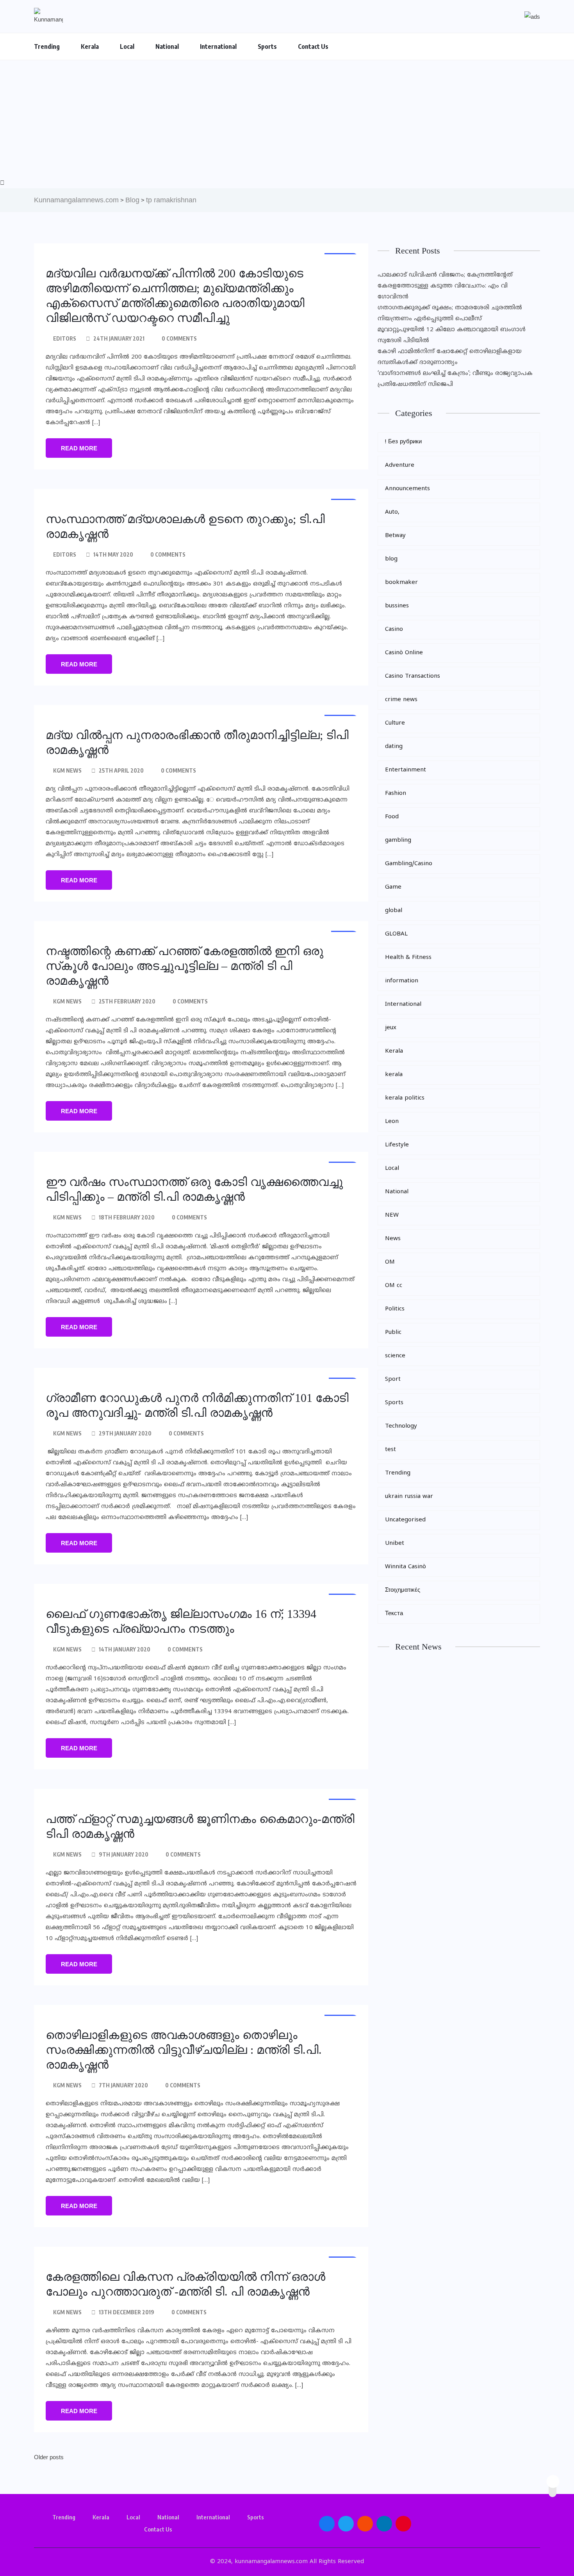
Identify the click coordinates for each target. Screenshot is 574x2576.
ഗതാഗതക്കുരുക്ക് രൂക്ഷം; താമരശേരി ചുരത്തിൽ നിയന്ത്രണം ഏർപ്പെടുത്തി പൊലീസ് (450, 313)
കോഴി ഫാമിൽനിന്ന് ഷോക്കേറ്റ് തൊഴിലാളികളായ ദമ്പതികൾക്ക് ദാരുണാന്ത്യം (450, 357)
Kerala (90, 46)
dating (394, 747)
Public (393, 1333)
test (390, 1450)
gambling (398, 840)
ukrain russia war (409, 1497)
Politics (395, 1309)
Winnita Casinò (406, 1567)
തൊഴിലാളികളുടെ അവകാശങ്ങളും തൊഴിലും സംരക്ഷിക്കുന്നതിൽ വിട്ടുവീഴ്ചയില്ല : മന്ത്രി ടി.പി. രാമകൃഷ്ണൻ (184, 2050)
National (167, 46)
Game (393, 887)
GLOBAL (396, 934)
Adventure (400, 465)
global (394, 911)
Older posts (49, 2457)
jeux (391, 1028)
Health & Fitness (408, 958)
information (402, 981)
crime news (401, 700)
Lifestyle (397, 1145)
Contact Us (313, 46)
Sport (393, 1379)
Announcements (407, 489)
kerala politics (405, 1098)
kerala (394, 1075)
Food (392, 817)
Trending (47, 46)
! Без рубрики (403, 442)
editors (65, 338)
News (393, 1239)
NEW (392, 1215)
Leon (392, 1122)
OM (390, 1262)
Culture (395, 723)
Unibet (395, 1543)
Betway (395, 536)
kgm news (67, 770)
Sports (267, 46)
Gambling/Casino (409, 864)
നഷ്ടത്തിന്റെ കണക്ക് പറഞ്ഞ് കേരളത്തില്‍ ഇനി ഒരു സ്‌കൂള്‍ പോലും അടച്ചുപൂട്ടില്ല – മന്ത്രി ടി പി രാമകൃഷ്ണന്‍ (184, 966)
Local (127, 46)
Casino (394, 629)
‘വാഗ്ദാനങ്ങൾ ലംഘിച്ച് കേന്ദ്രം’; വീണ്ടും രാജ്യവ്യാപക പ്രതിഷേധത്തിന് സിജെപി (455, 379)
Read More (79, 448)
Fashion (396, 794)
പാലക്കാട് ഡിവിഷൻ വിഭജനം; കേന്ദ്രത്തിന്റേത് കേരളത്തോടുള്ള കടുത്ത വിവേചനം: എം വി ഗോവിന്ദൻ (445, 286)
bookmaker (401, 583)
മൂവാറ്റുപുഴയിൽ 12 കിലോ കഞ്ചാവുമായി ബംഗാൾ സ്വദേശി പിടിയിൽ (452, 335)
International (218, 46)
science (395, 1356)
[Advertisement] (287, 119)
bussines (397, 606)
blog (391, 559)
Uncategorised (405, 1520)
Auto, (392, 512)
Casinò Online (404, 653)
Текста (394, 1614)
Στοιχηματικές (403, 1590)
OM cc (394, 1286)
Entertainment (406, 770)
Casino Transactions (413, 676)
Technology (401, 1426)
